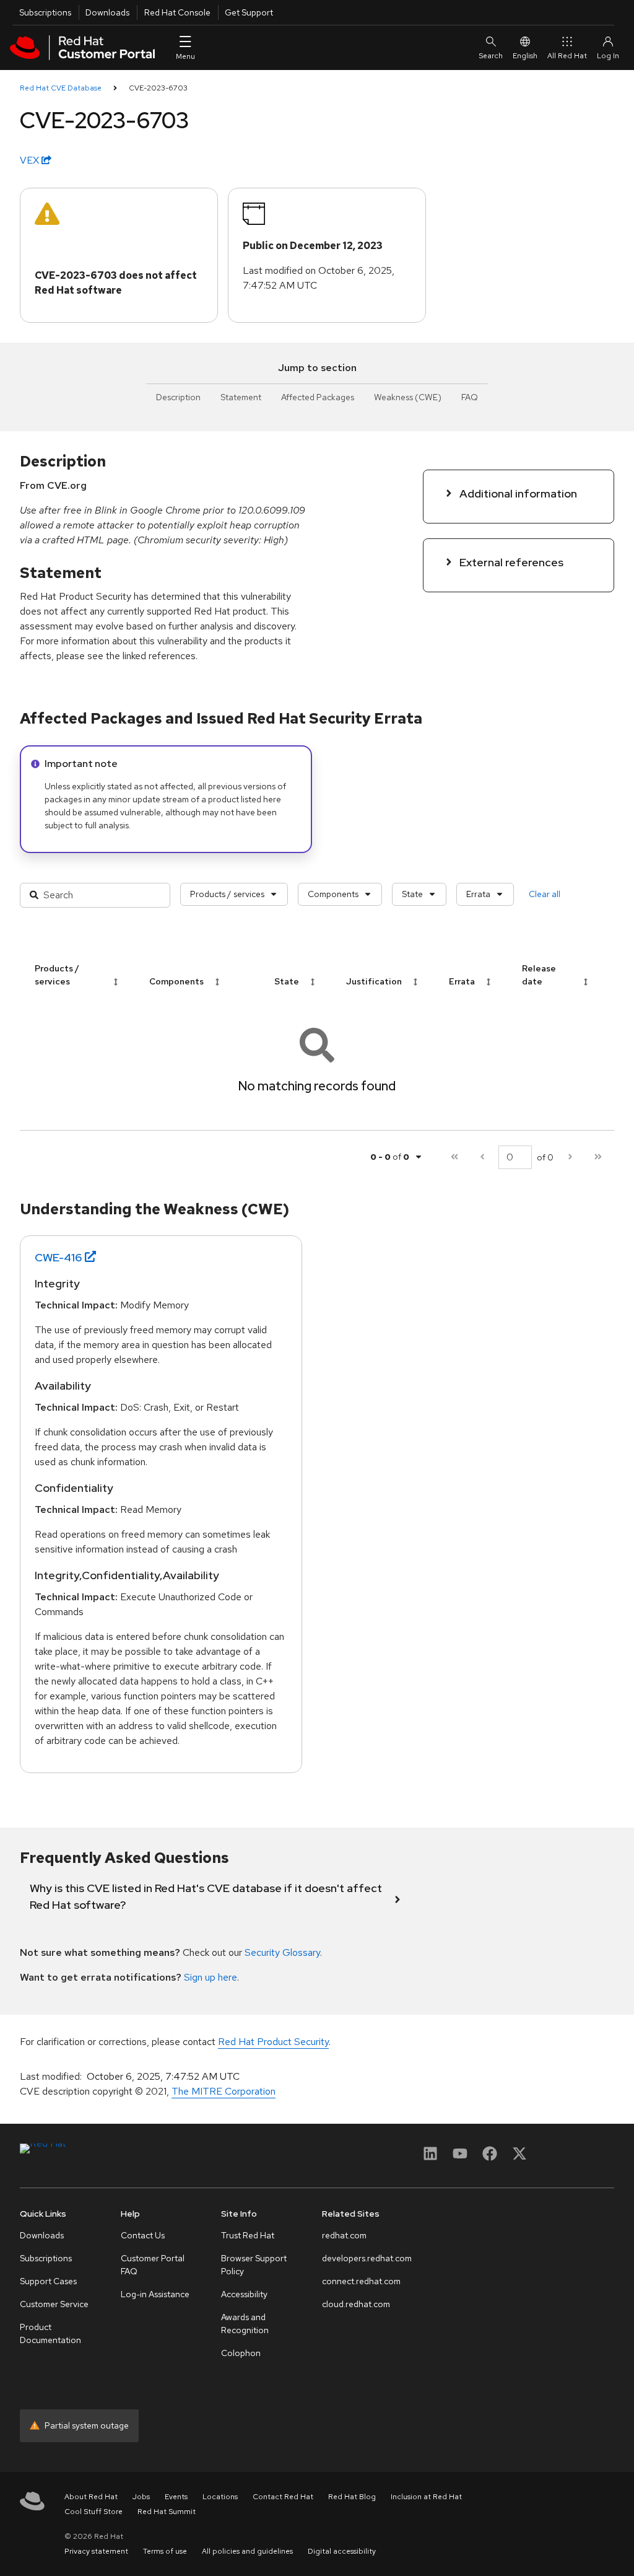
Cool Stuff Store (93, 2512)
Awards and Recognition (245, 2324)
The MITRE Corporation (224, 2091)
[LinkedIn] (430, 2158)
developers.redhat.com (367, 2258)
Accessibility (244, 2294)
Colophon (241, 2353)
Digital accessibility (342, 2551)
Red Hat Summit (167, 2512)
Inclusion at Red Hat (426, 2497)
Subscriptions (45, 12)
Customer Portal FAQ (153, 2265)
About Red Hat (91, 2497)
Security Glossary (282, 1952)
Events (176, 2497)
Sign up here (211, 1977)
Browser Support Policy (254, 2265)
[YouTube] (460, 2158)
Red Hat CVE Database (61, 88)
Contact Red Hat (283, 2497)
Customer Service (54, 2304)
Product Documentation (50, 2333)
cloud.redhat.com (356, 2304)
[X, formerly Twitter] (519, 2158)
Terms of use (165, 2551)
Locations (220, 2497)
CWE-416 (59, 1257)
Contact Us (143, 2235)
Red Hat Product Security (273, 2042)
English (525, 56)
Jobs (141, 2497)
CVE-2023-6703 (158, 88)
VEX (31, 160)
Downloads (107, 12)
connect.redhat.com (361, 2281)
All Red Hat (567, 56)
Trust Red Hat (248, 2235)
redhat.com (344, 2235)
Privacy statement (96, 2551)
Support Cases (48, 2281)
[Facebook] (490, 2158)
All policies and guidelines (247, 2551)
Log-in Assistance (155, 2294)
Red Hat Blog (352, 2497)
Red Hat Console (177, 12)
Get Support (249, 12)
